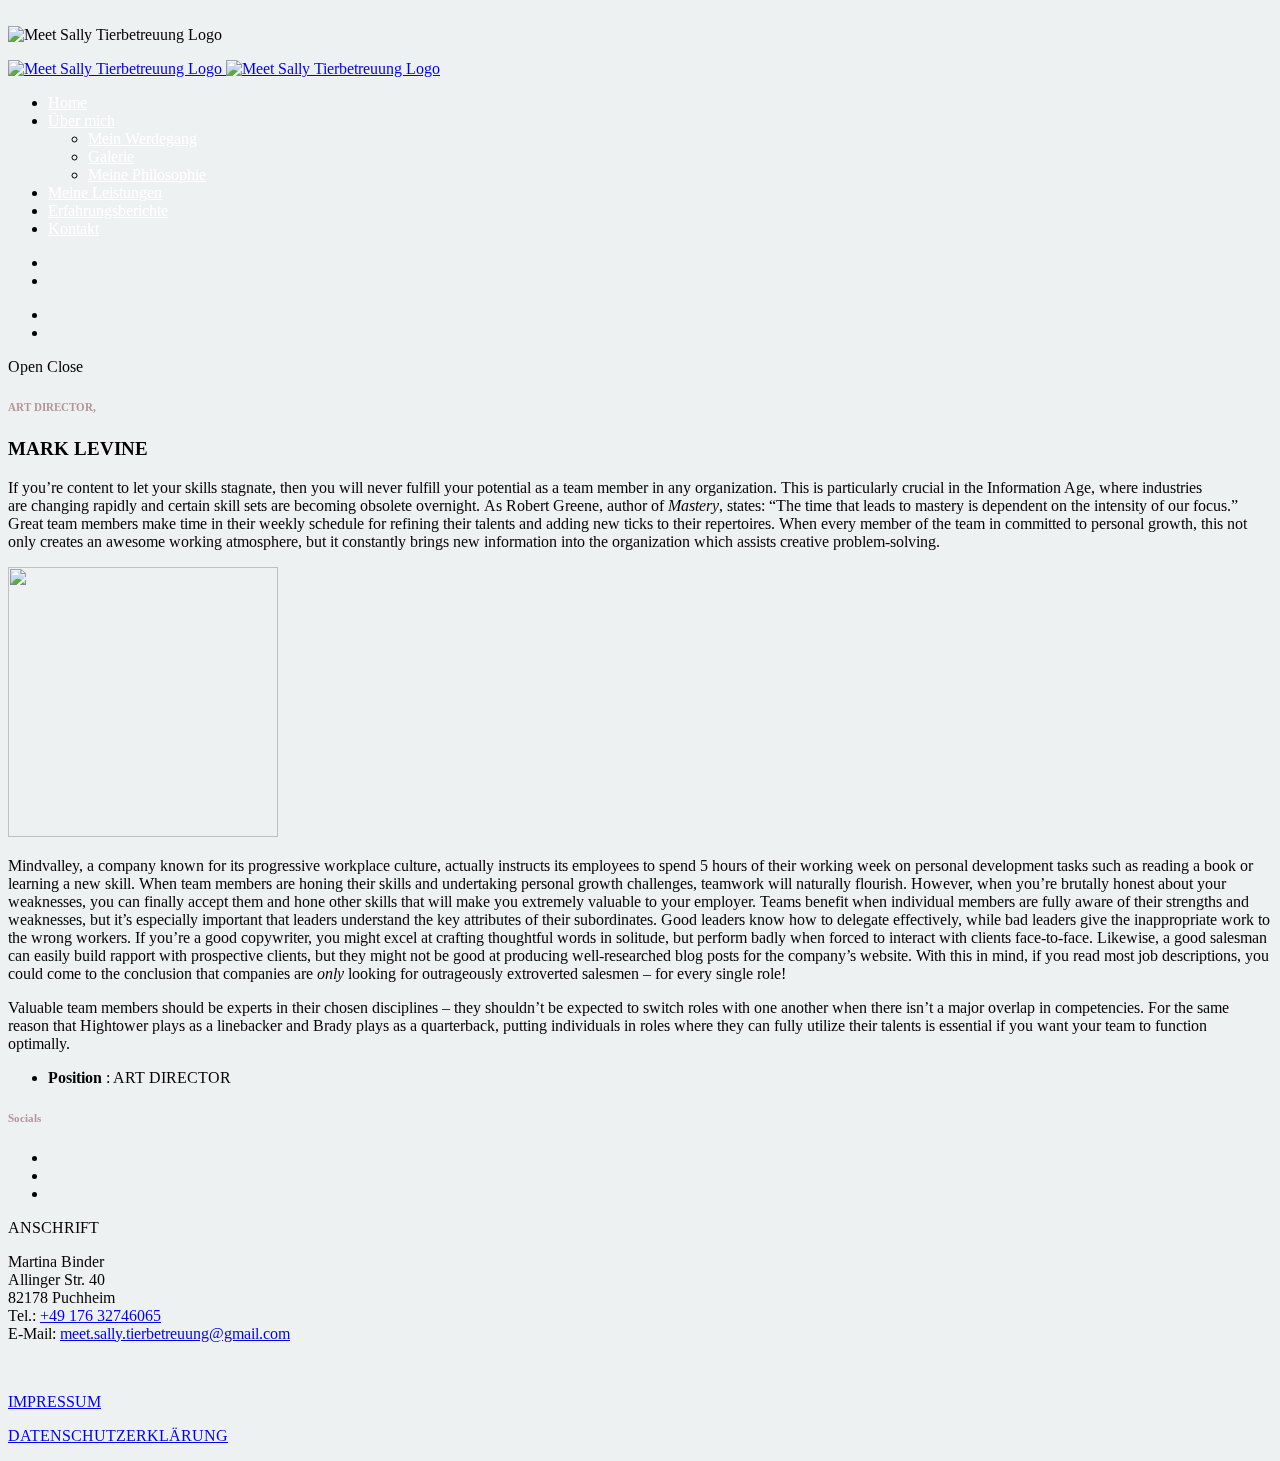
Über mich (81, 120)
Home (67, 102)
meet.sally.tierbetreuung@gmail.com (175, 1333)
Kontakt (73, 228)
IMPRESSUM (54, 1401)
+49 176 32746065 (100, 1315)
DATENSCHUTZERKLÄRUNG (118, 1435)
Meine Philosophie (147, 174)
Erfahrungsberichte (108, 210)
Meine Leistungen (105, 192)
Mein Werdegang (142, 138)
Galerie (111, 156)
